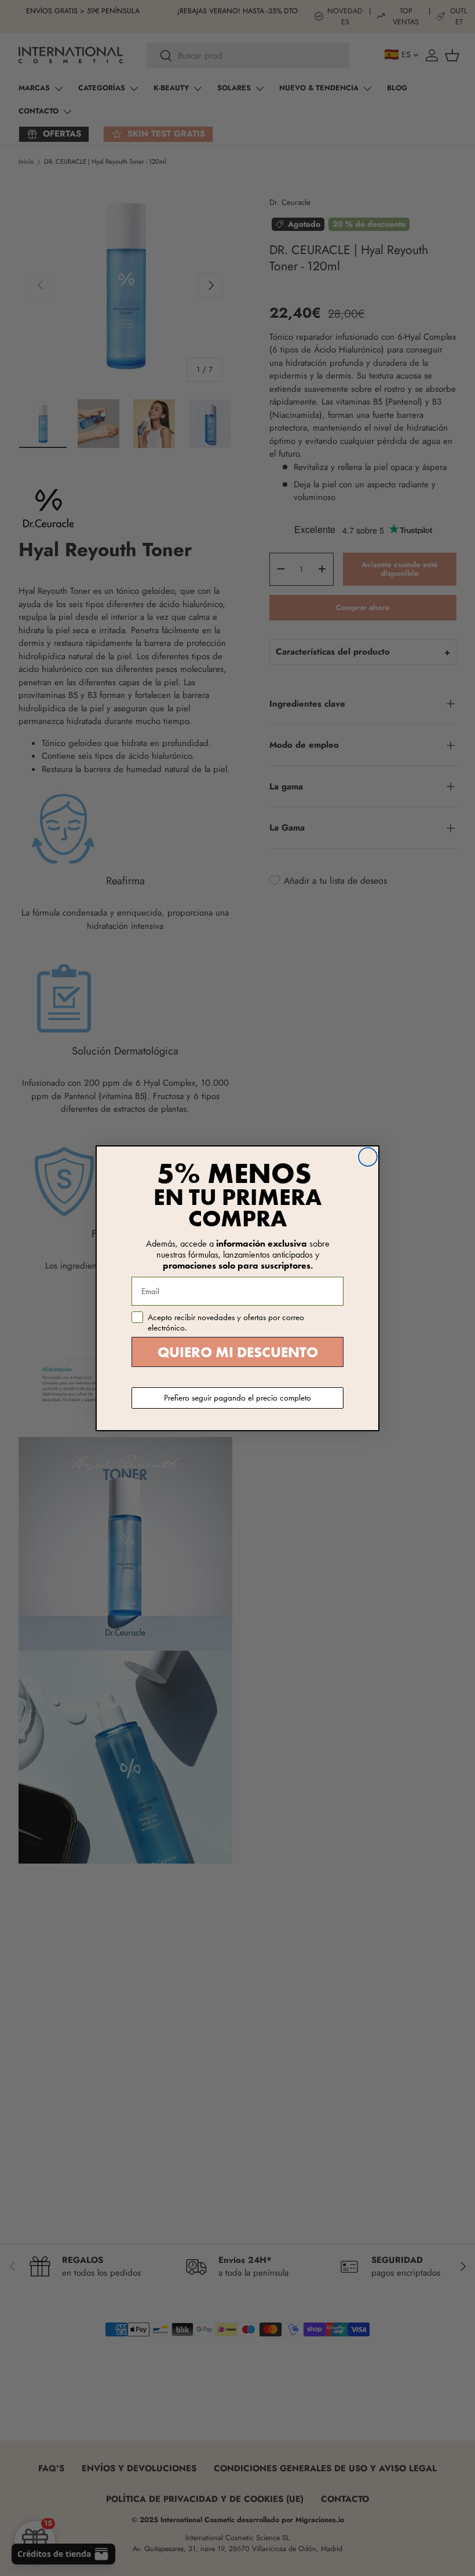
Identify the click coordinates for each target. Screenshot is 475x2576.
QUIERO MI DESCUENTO (238, 1352)
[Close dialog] (368, 1157)
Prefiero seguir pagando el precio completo (237, 1398)
